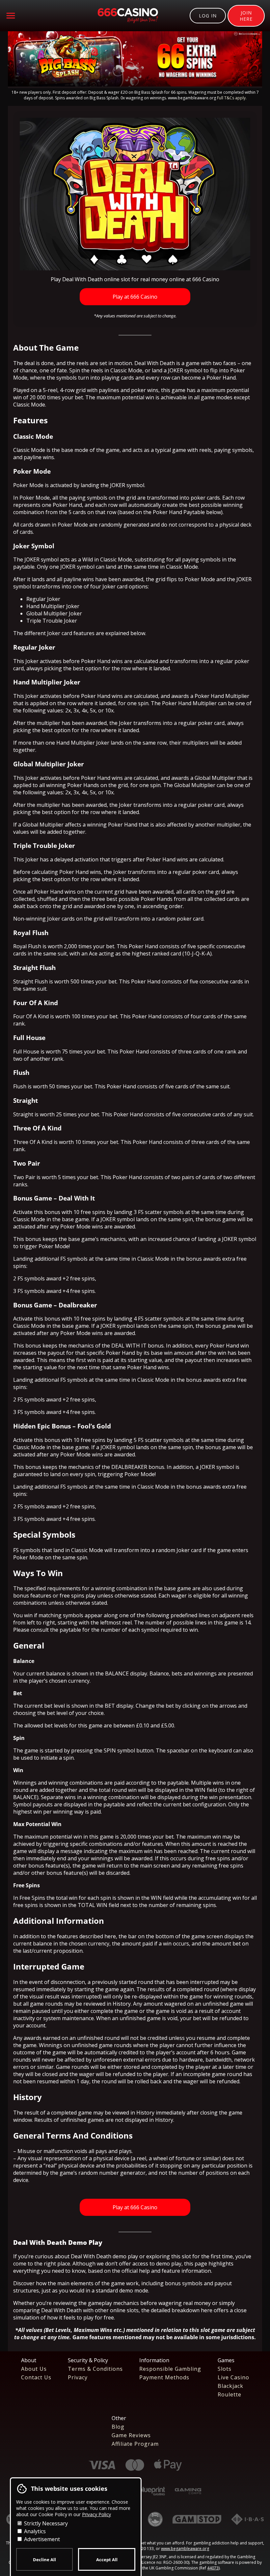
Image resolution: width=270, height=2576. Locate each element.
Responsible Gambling (170, 2369)
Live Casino (233, 2377)
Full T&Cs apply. (232, 98)
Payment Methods (164, 2377)
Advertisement (41, 2539)
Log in (208, 16)
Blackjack (230, 2386)
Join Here (246, 16)
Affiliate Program (135, 2444)
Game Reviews (131, 2435)
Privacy (78, 2377)
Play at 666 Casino (135, 297)
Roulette (229, 2394)
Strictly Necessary (45, 2523)
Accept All (107, 2560)
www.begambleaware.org (185, 2549)
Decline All (44, 2560)
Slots (225, 2369)
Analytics (34, 2531)
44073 (213, 2568)
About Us (34, 2369)
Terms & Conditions (95, 2369)
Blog (118, 2427)
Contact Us (36, 2377)
